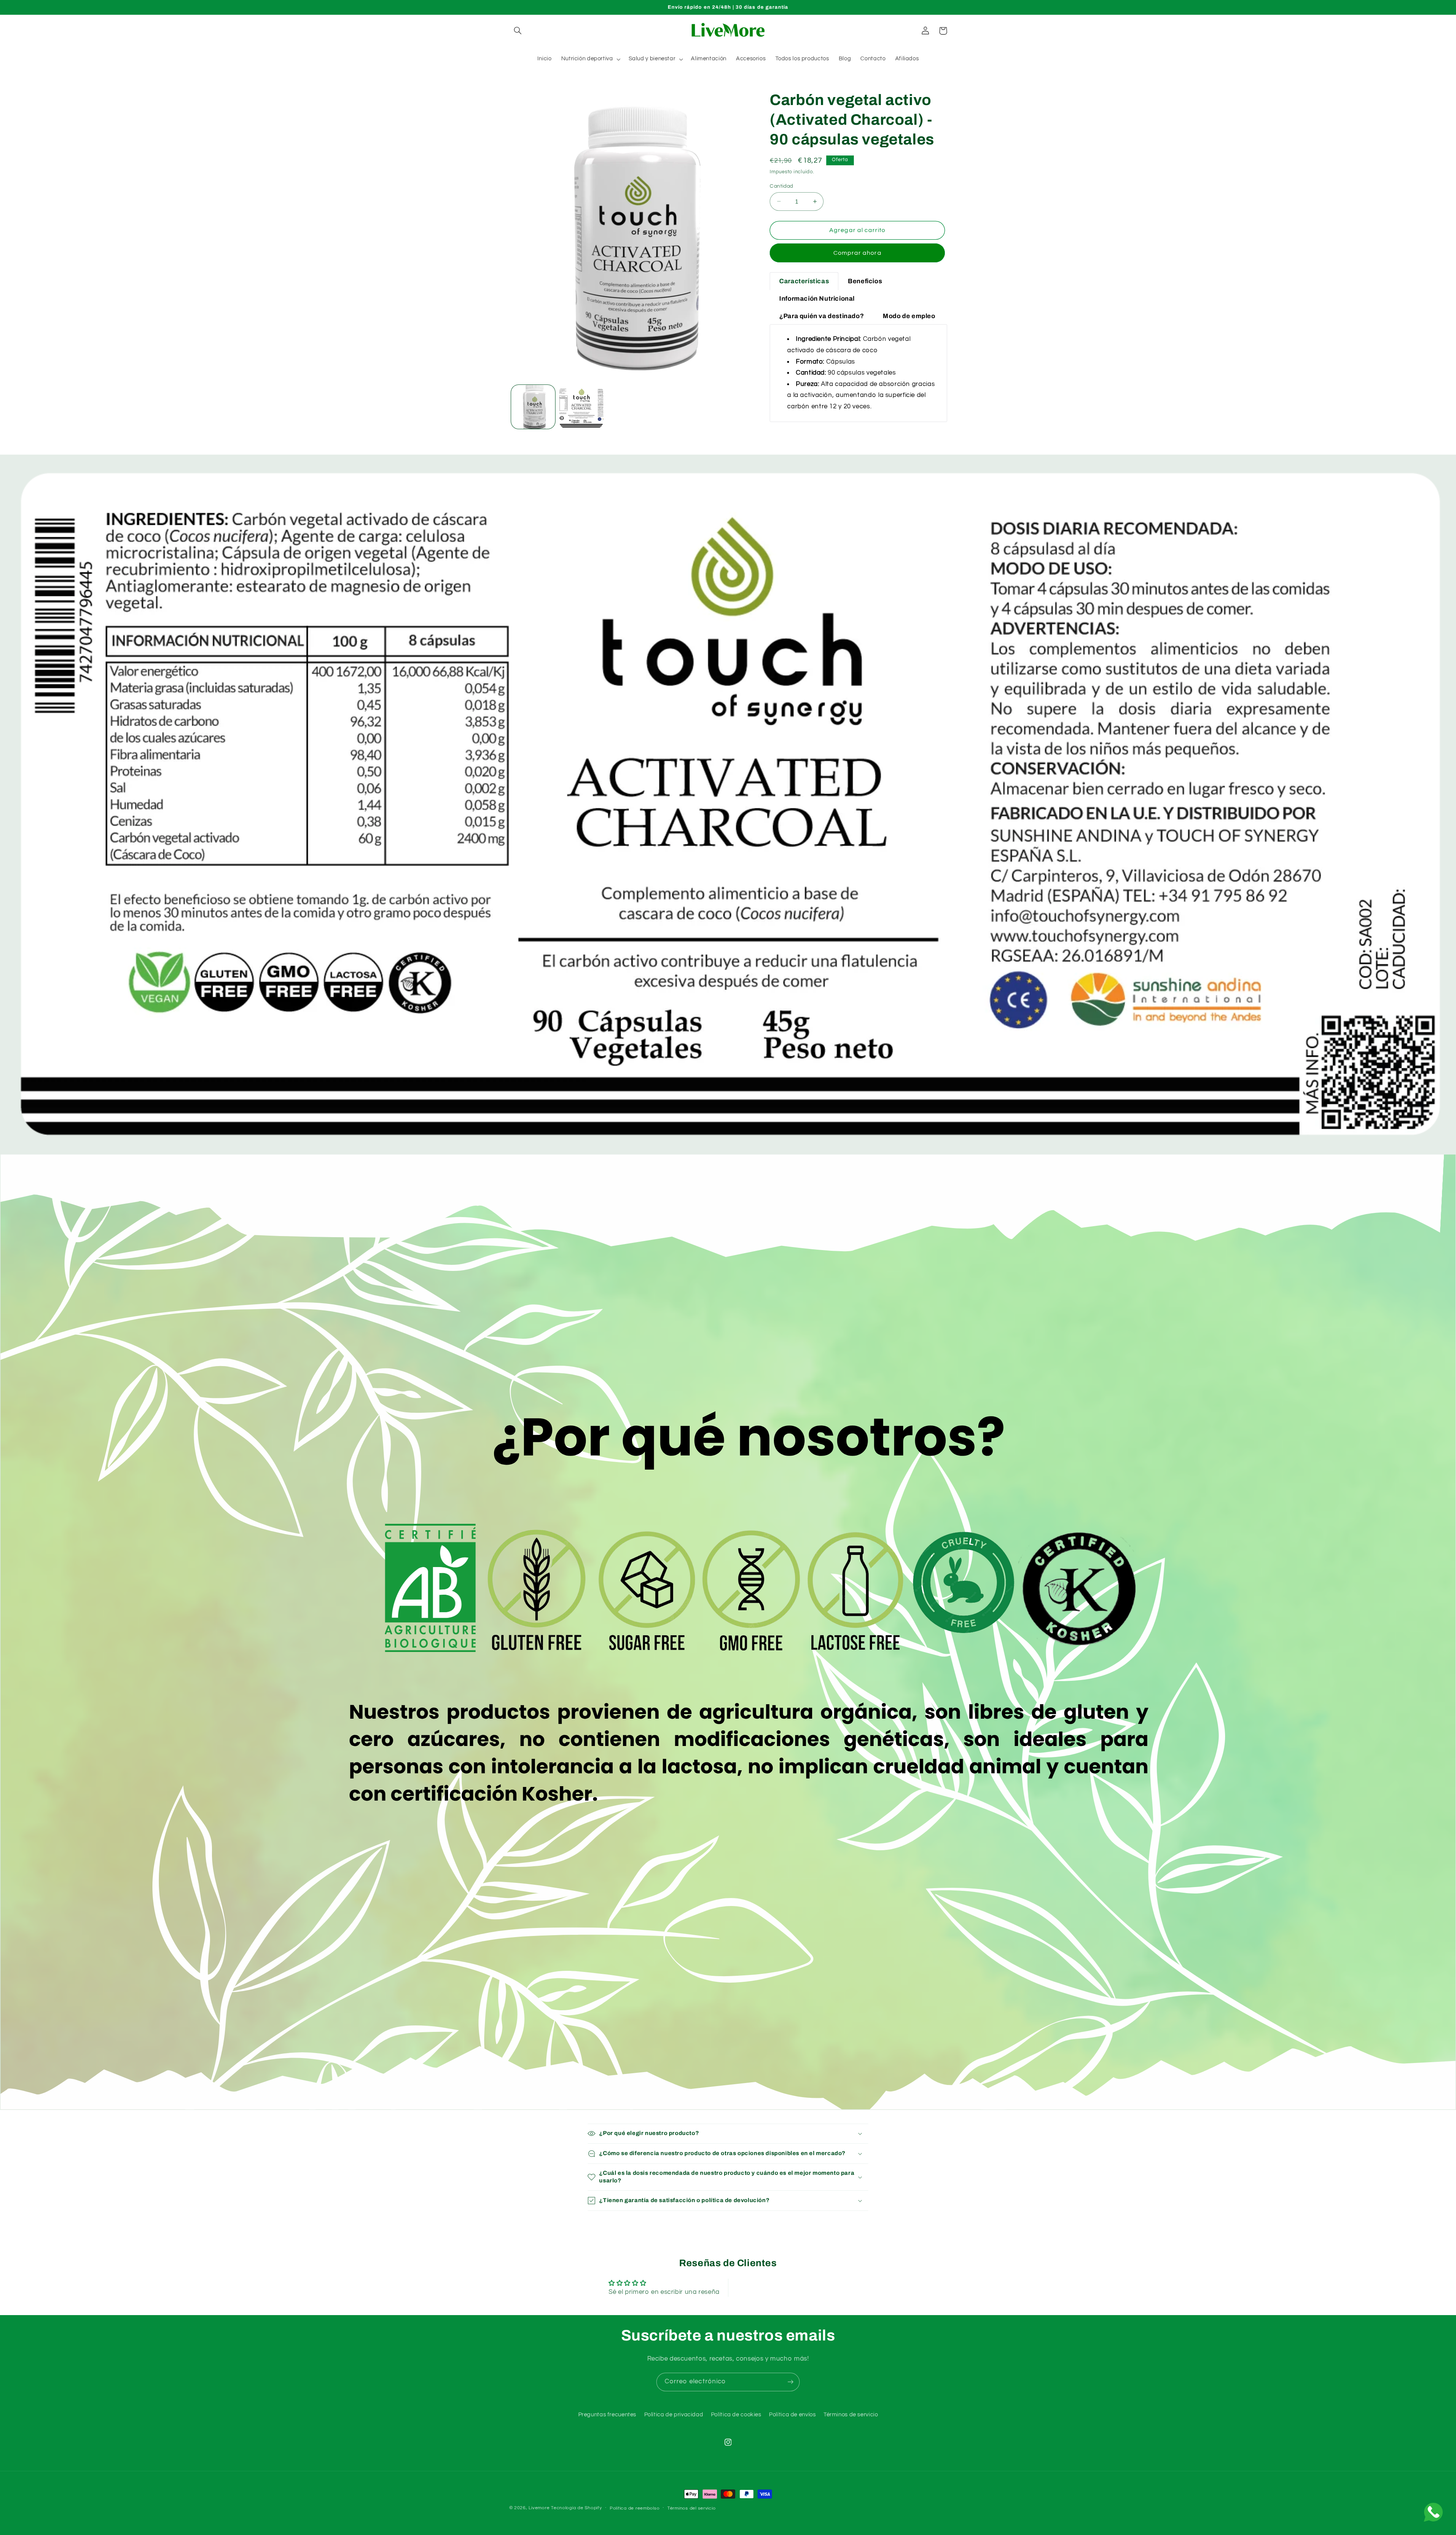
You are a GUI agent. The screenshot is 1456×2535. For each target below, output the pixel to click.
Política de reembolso (635, 2508)
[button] (518, 31)
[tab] (804, 281)
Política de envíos (792, 2415)
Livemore (539, 2508)
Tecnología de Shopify (576, 2508)
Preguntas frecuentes (607, 2415)
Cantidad (781, 186)
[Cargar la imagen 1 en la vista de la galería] (533, 407)
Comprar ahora (857, 253)
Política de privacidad (674, 2415)
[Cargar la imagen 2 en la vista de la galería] (581, 407)
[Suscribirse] (791, 2382)
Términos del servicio (691, 2508)
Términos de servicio (851, 2415)
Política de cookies (736, 2415)
